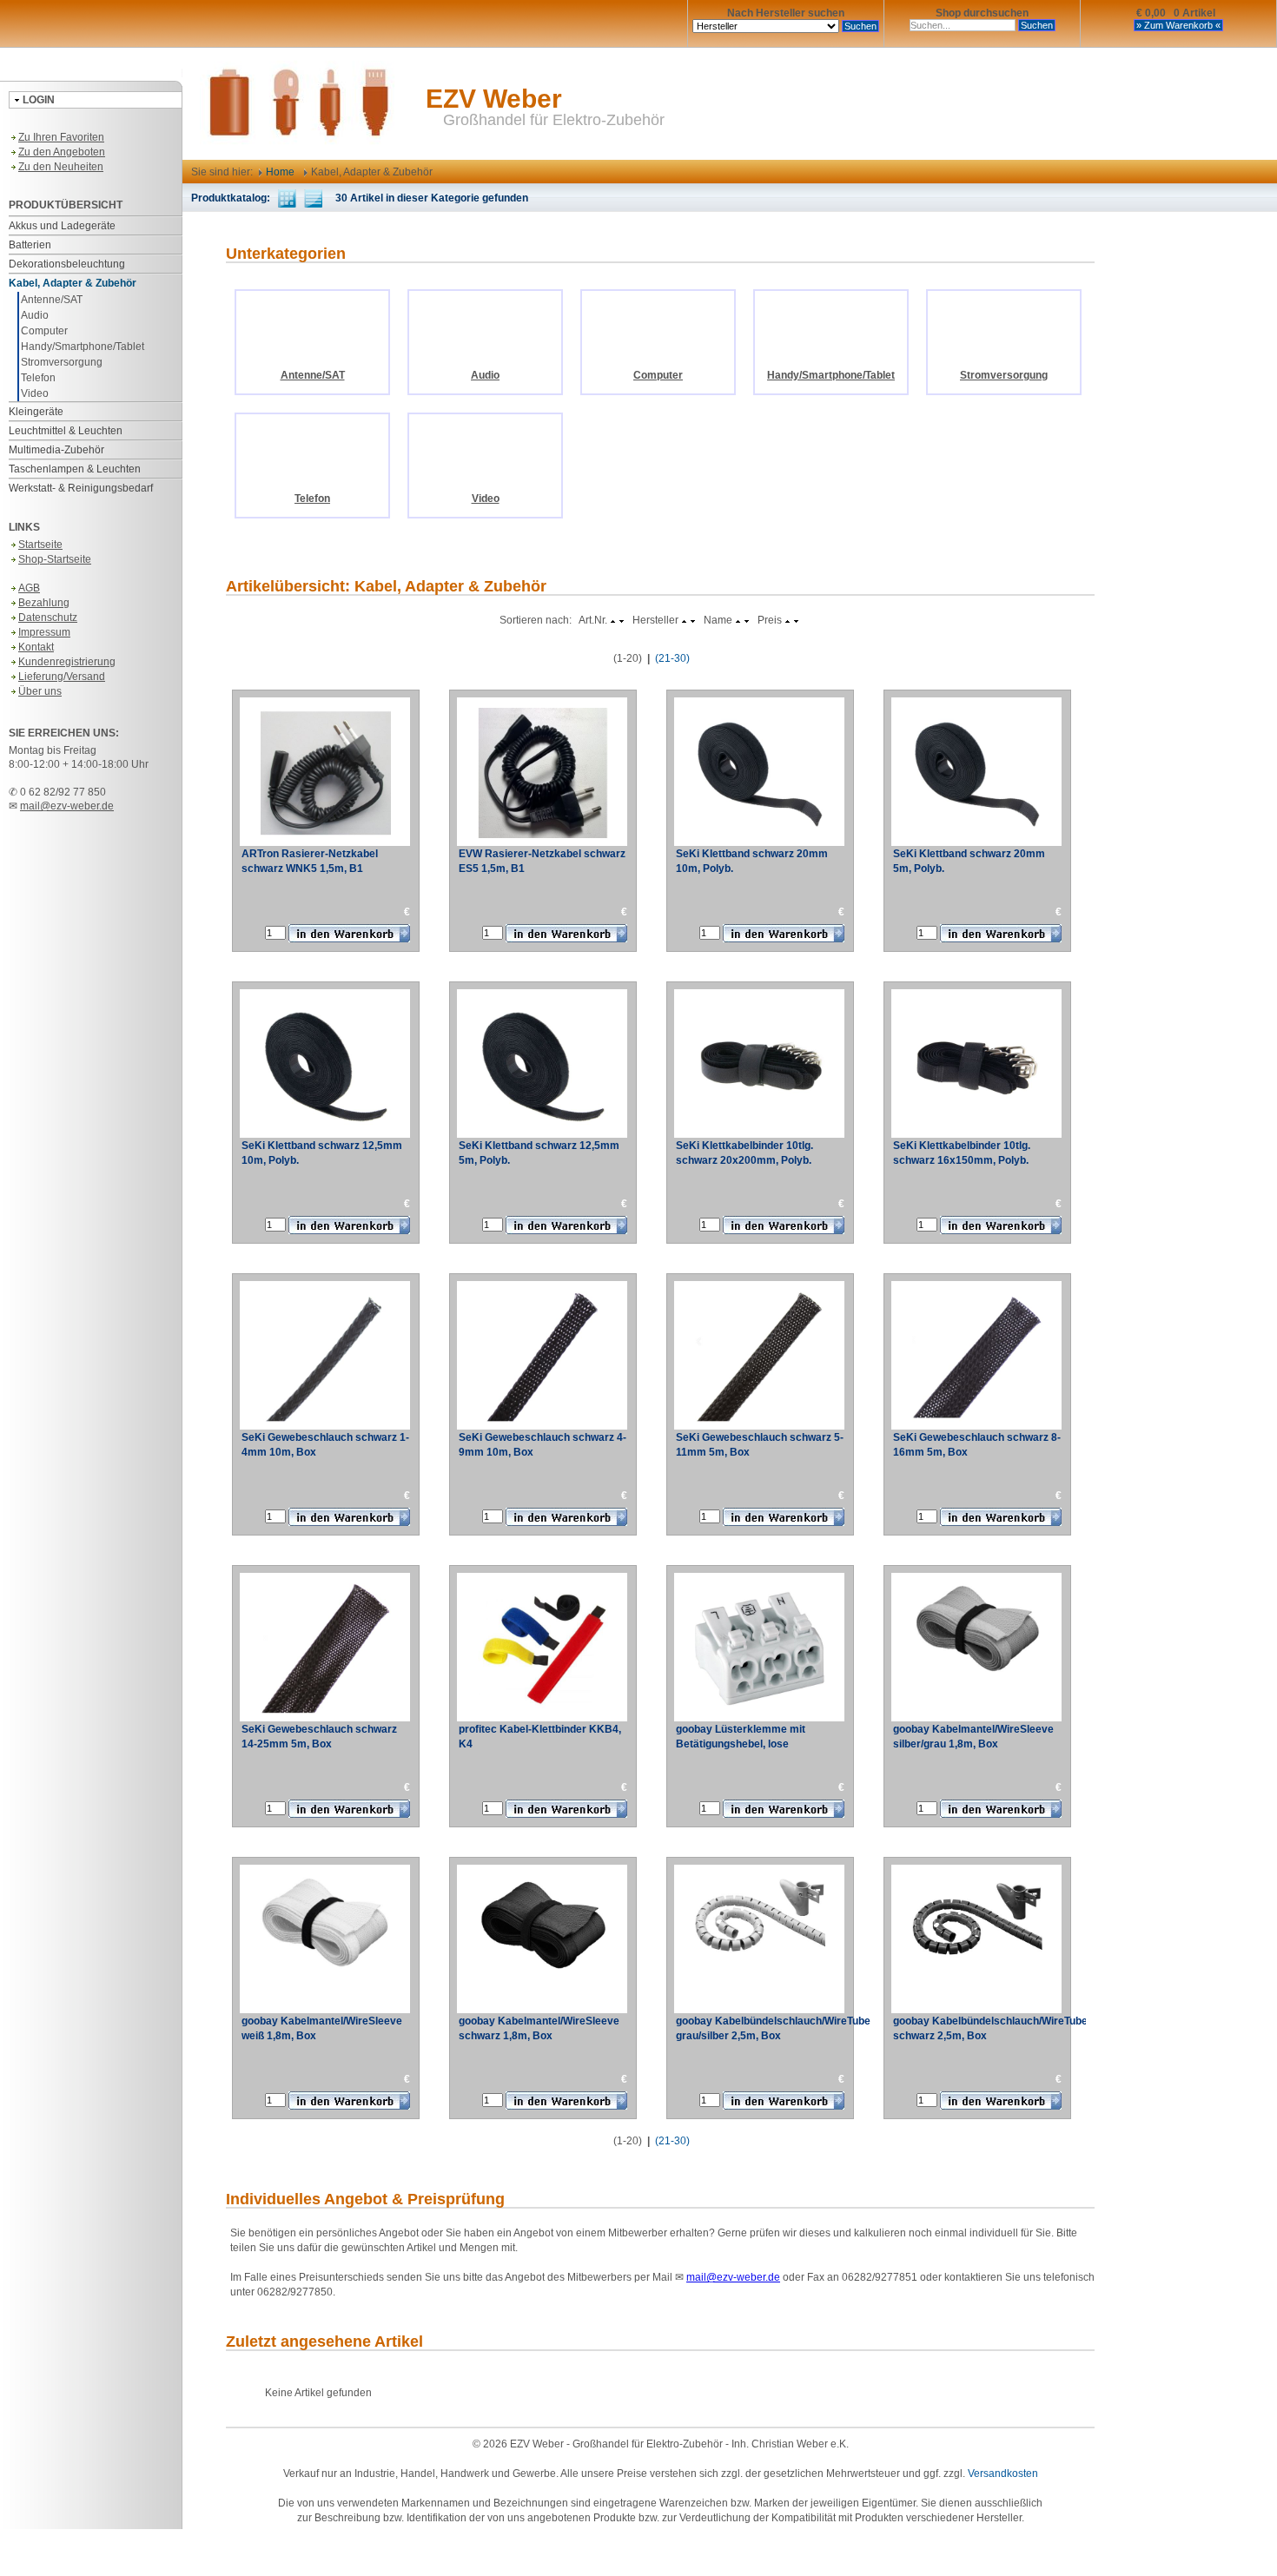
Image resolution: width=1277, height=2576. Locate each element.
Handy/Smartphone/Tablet (83, 347)
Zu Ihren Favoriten (61, 137)
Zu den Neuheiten (61, 167)
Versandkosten (1003, 2474)
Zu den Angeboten (62, 152)
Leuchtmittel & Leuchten (66, 431)
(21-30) (672, 658)
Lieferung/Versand (62, 677)
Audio (35, 315)
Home (279, 172)
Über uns (40, 691)
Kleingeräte (36, 412)
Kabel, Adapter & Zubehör (73, 283)
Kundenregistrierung (67, 662)
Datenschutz (48, 618)
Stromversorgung (62, 362)
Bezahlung (44, 603)
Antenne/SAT (52, 300)
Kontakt (36, 647)
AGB (29, 588)
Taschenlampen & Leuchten (75, 469)
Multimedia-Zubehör (56, 450)
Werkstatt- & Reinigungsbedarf (81, 488)
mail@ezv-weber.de (67, 806)
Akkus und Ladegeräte (62, 226)
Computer (44, 331)
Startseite (40, 545)
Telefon (38, 378)
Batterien (30, 245)
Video (35, 393)
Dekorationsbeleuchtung (67, 264)
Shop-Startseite (55, 559)
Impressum (44, 632)
